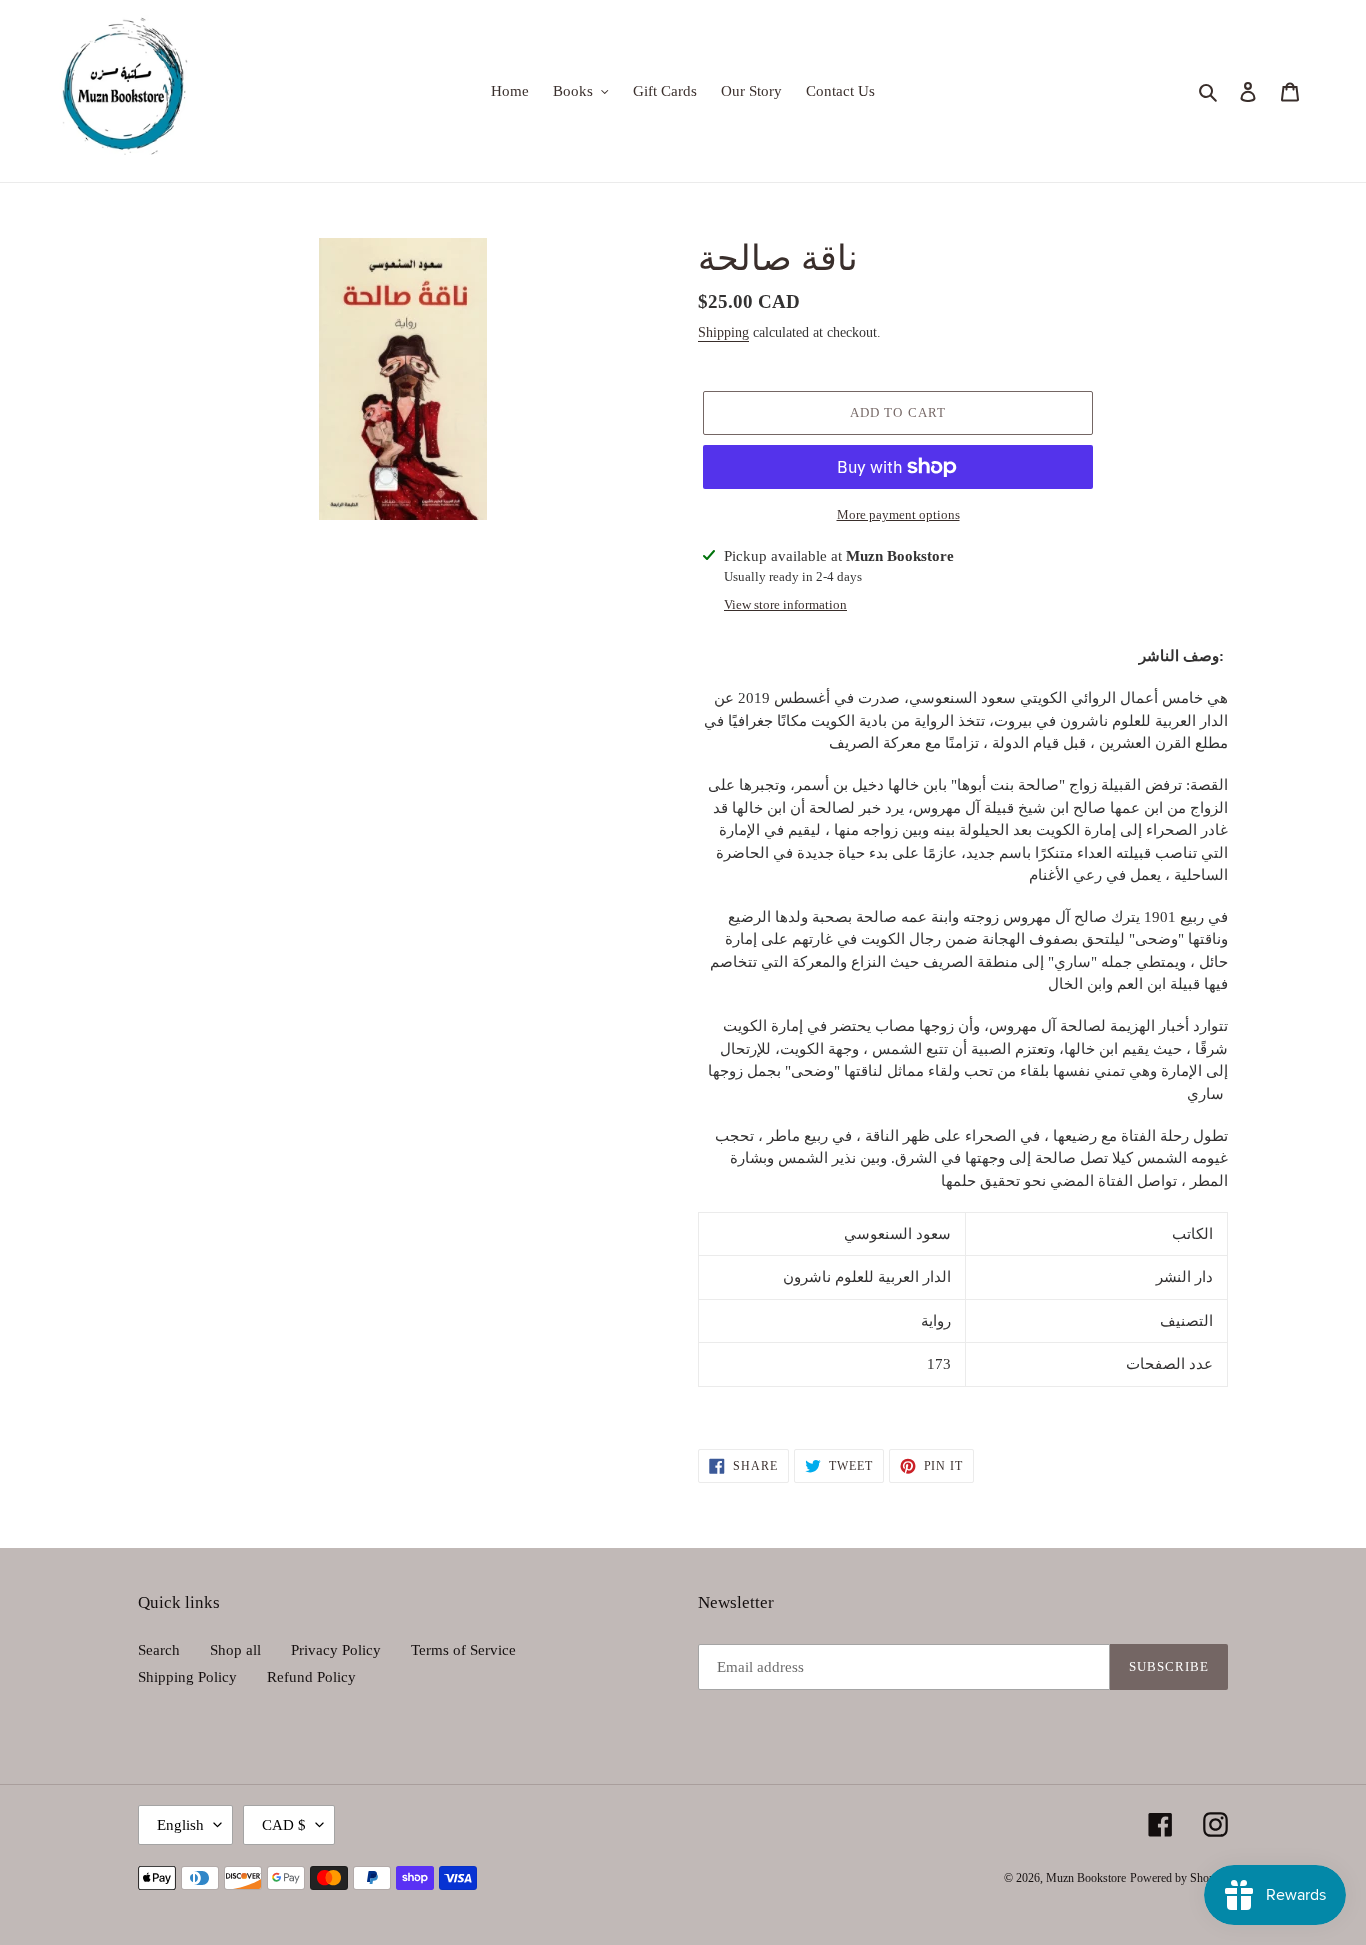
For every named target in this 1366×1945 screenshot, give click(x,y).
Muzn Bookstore (1086, 1878)
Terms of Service (463, 1650)
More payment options (898, 514)
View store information (785, 604)
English (180, 1825)
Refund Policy (311, 1677)
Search (159, 1650)
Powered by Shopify (1179, 1878)
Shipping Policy (187, 1677)
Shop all (235, 1650)
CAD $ (284, 1825)
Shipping (723, 332)
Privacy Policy (336, 1650)
